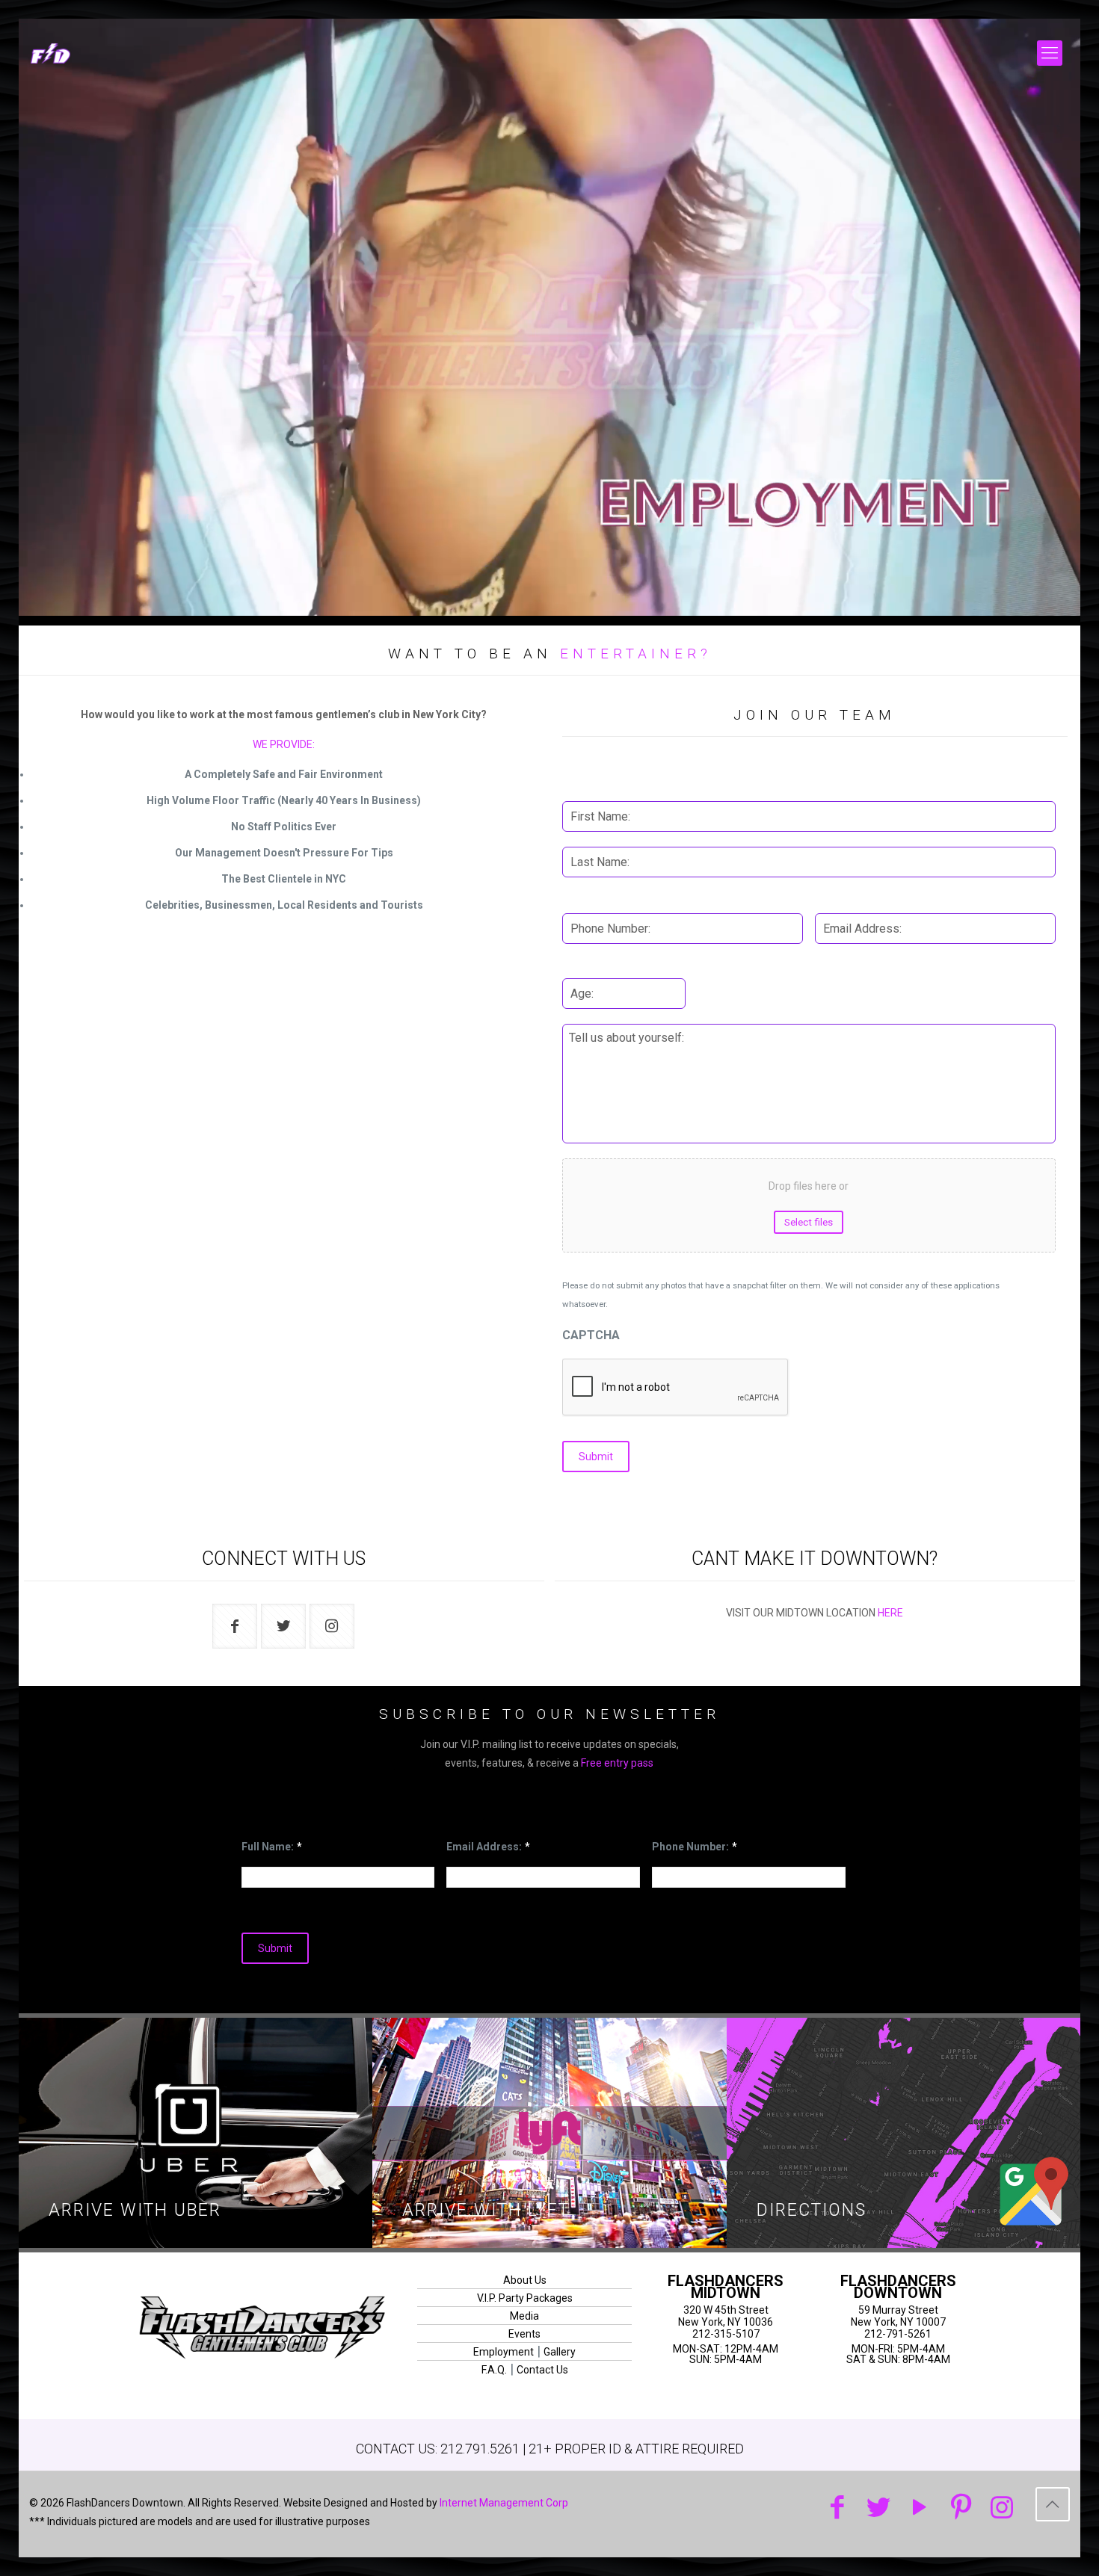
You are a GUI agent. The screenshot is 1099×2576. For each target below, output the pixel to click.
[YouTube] (920, 2508)
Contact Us (542, 2370)
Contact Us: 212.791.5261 (438, 2449)
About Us (525, 2280)
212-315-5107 (726, 2334)
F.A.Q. (494, 2370)
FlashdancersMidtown (726, 2287)
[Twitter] (879, 2508)
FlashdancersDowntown (898, 2287)
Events (524, 2334)
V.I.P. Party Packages (525, 2298)
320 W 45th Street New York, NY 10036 (726, 2316)
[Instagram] (1002, 2508)
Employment (504, 2352)
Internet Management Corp (504, 2503)
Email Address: (488, 1847)
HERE (890, 1613)
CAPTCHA (591, 1335)
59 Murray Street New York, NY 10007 (898, 2316)
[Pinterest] (961, 2508)
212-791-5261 (898, 2334)
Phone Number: (695, 1847)
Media (524, 2316)
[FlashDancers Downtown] (77, 53)
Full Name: (272, 1847)
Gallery (560, 2352)
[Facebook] (838, 2508)
